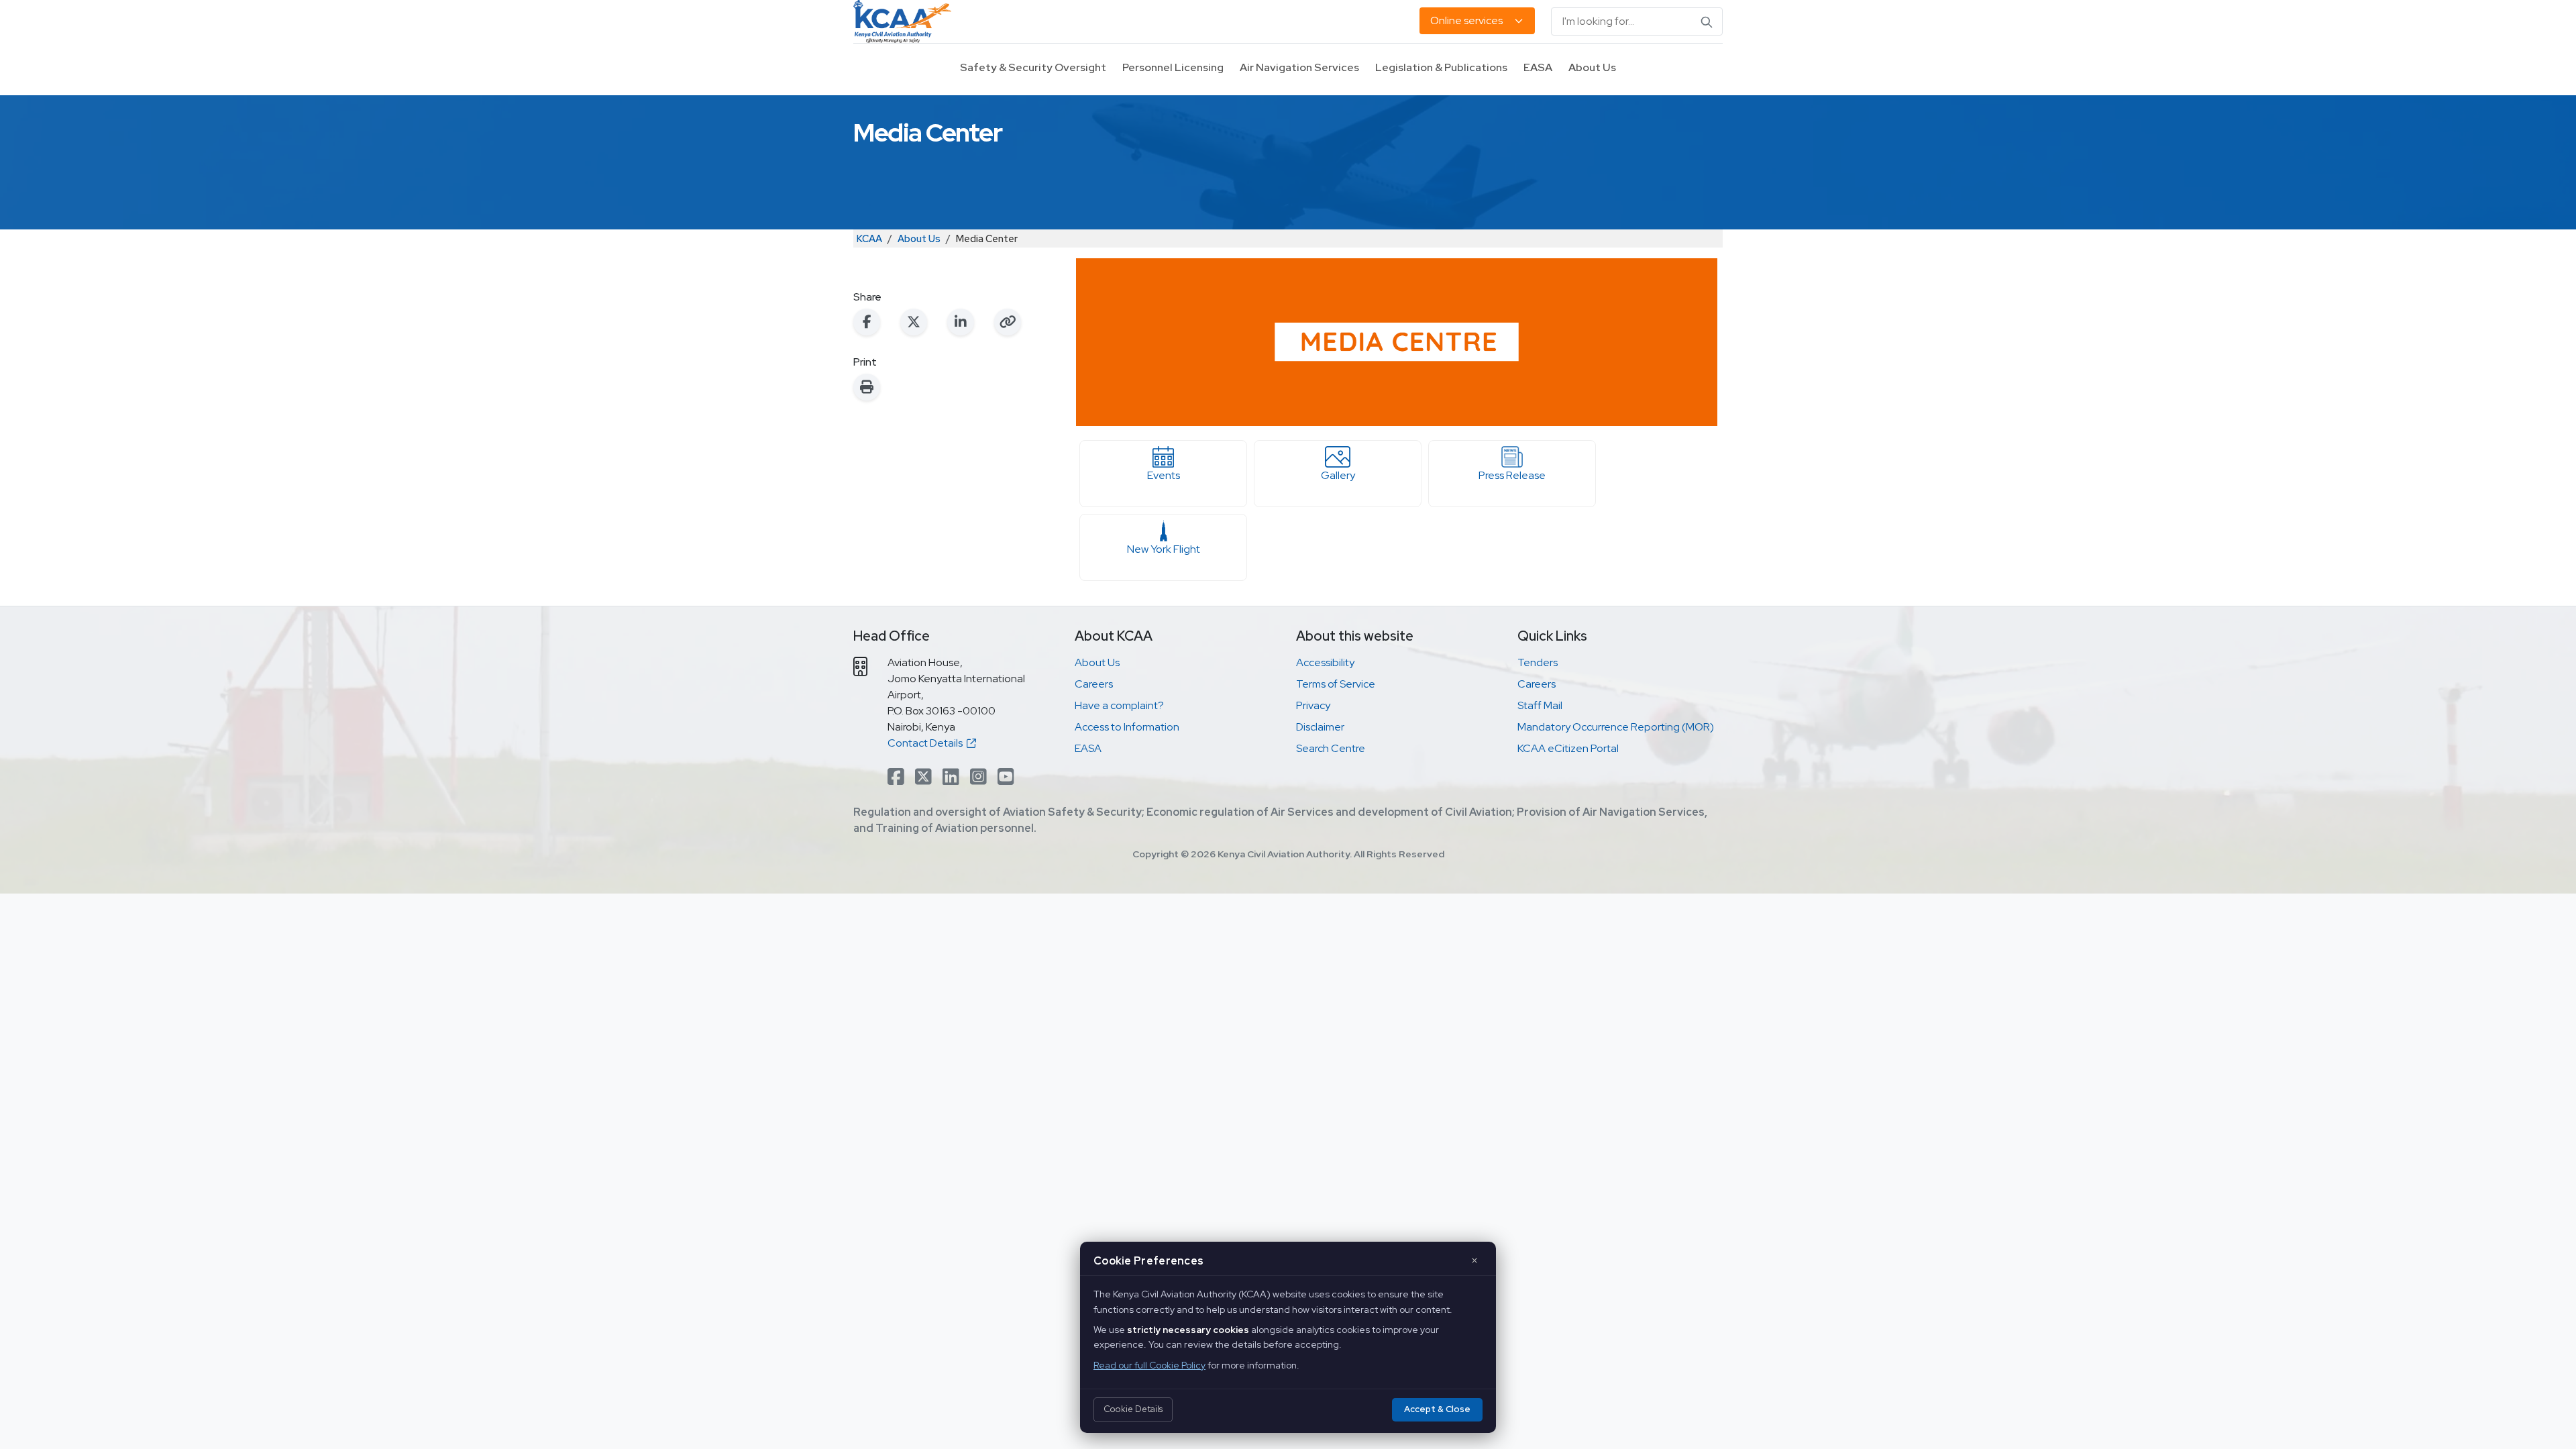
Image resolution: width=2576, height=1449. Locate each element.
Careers (1094, 684)
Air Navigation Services (1299, 67)
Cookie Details (1133, 1409)
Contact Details (927, 743)
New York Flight (1164, 549)
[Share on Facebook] (867, 322)
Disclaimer (1320, 727)
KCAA (869, 238)
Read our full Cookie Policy (1149, 1365)
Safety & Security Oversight (1033, 67)
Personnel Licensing (1173, 67)
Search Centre (1331, 748)
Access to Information (1127, 727)
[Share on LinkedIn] (961, 322)
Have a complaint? (1119, 705)
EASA (1538, 67)
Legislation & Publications (1441, 67)
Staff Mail (1540, 705)
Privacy (1313, 705)
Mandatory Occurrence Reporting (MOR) (1616, 727)
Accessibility (1325, 662)
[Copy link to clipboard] (1008, 322)
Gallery (1338, 475)
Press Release (1512, 475)
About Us (1592, 67)
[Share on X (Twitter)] (914, 322)
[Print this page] (867, 387)
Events (1164, 475)
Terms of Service (1336, 684)
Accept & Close (1437, 1409)
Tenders (1538, 662)
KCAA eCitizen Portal (1568, 748)
